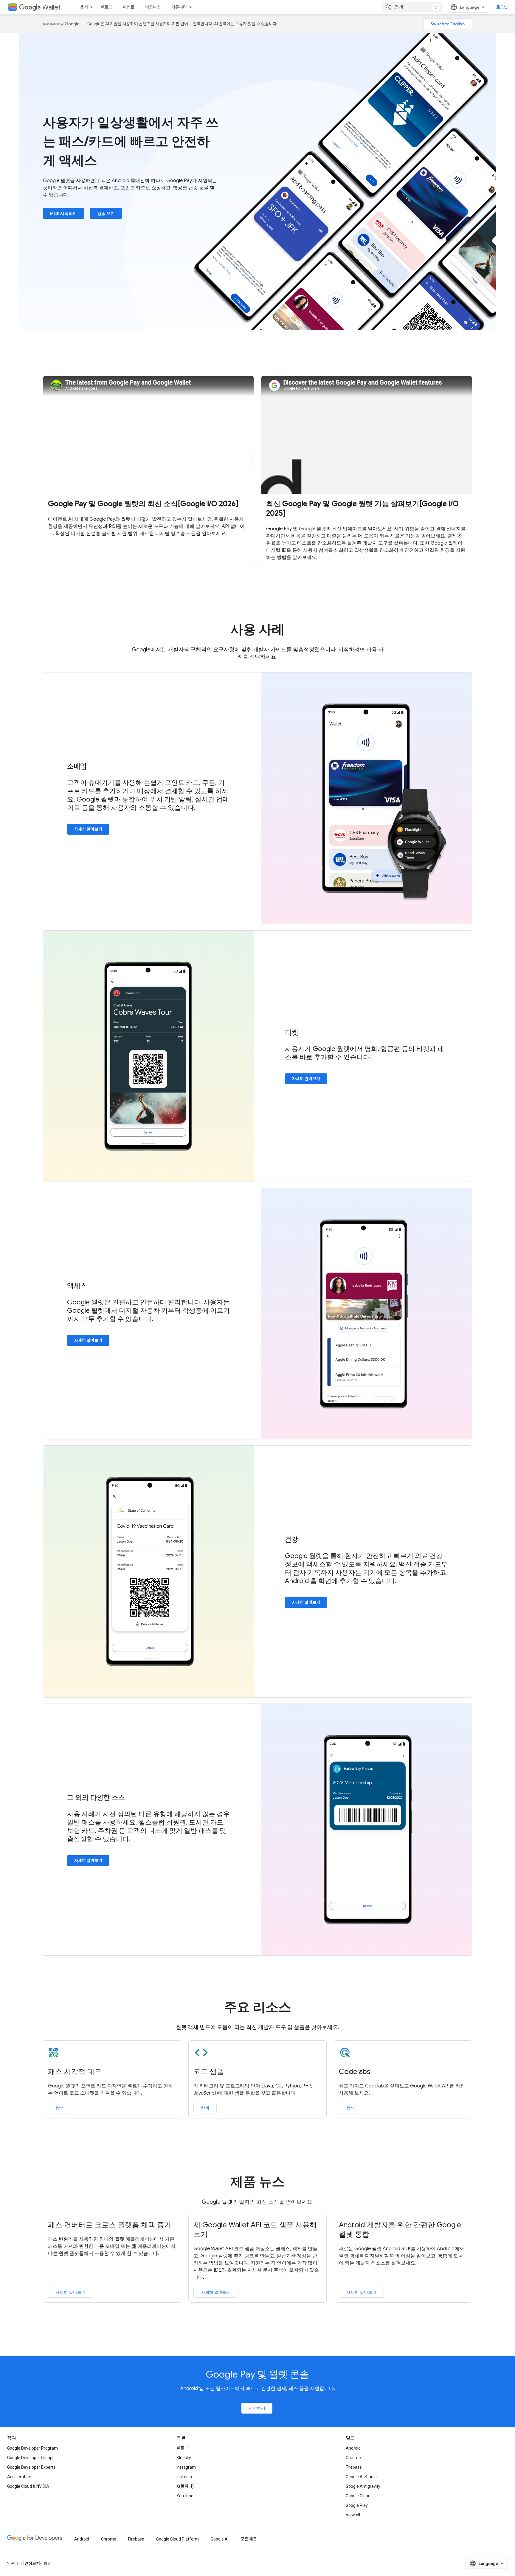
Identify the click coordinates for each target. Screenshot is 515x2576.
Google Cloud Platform (177, 2539)
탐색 (60, 2108)
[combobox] (412, 7)
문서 (84, 7)
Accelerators (19, 2477)
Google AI (220, 2539)
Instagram (186, 2467)
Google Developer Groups (31, 2458)
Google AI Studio (361, 2477)
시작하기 (257, 2408)
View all (353, 2515)
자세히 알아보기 (88, 829)
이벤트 (129, 7)
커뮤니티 (179, 7)
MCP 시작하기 (63, 213)
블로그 (106, 7)
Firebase (354, 2467)
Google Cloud (358, 2496)
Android (353, 2448)
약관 (11, 2563)
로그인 (502, 7)
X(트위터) (185, 2486)
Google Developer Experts (31, 2467)
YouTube (185, 2496)
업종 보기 (106, 213)
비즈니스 (153, 7)
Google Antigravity (363, 2486)
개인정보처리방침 (36, 2563)
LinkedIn (184, 2477)
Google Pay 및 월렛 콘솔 (257, 2374)
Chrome (353, 2458)
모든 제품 (249, 2539)
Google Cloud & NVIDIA (28, 2486)
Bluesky (184, 2458)
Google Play (357, 2505)
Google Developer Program (32, 2448)
